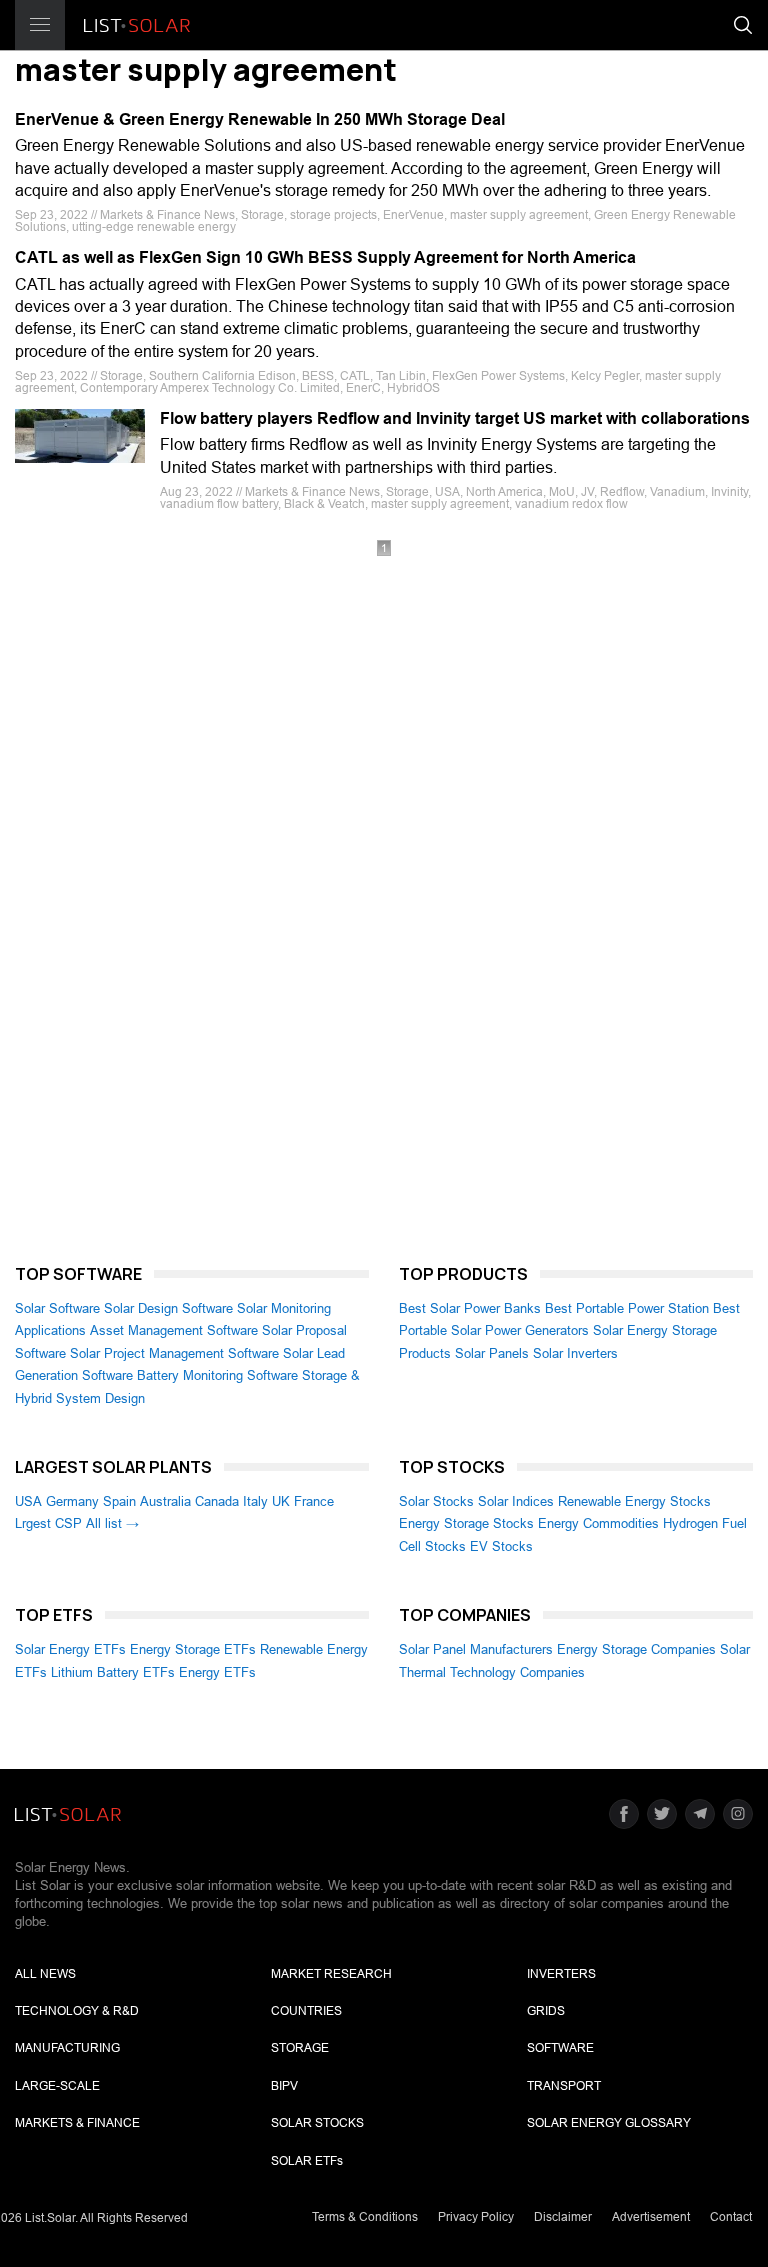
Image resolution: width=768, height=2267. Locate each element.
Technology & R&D (77, 2011)
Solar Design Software (168, 1308)
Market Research (331, 1974)
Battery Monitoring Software (217, 1375)
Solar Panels (492, 1353)
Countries (306, 2011)
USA (28, 1501)
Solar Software (57, 1308)
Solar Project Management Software (174, 1353)
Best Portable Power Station (627, 1308)
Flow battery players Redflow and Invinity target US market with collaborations (455, 418)
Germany (72, 1501)
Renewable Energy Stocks (634, 1501)
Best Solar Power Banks (470, 1308)
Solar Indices (516, 1501)
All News (45, 1974)
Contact (731, 2217)
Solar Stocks (436, 1501)
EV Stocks (501, 1546)
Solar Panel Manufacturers (476, 1649)
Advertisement (651, 2217)
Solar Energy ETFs (70, 1649)
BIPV (284, 2086)
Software (560, 2048)
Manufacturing (67, 2048)
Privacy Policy (476, 2217)
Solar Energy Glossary (609, 2123)
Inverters (561, 1974)
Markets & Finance (77, 2123)
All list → (112, 1523)
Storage (300, 2048)
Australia (165, 1501)
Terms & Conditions (365, 2217)
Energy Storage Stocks (466, 1523)
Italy (255, 1501)
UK (281, 1501)
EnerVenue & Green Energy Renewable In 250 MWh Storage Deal (260, 119)
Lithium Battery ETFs (113, 1672)
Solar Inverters (575, 1353)
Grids (546, 2011)
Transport (564, 2086)
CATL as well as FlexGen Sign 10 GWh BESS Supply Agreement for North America (325, 257)
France (314, 1501)
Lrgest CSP (48, 1523)
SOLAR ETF (307, 2161)
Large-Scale (57, 2086)
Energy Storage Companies (636, 1649)
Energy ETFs (217, 1672)
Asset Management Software (174, 1330)
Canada (217, 1501)
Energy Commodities (598, 1523)
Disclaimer (563, 2217)
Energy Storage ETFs (193, 1649)
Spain (119, 1501)
